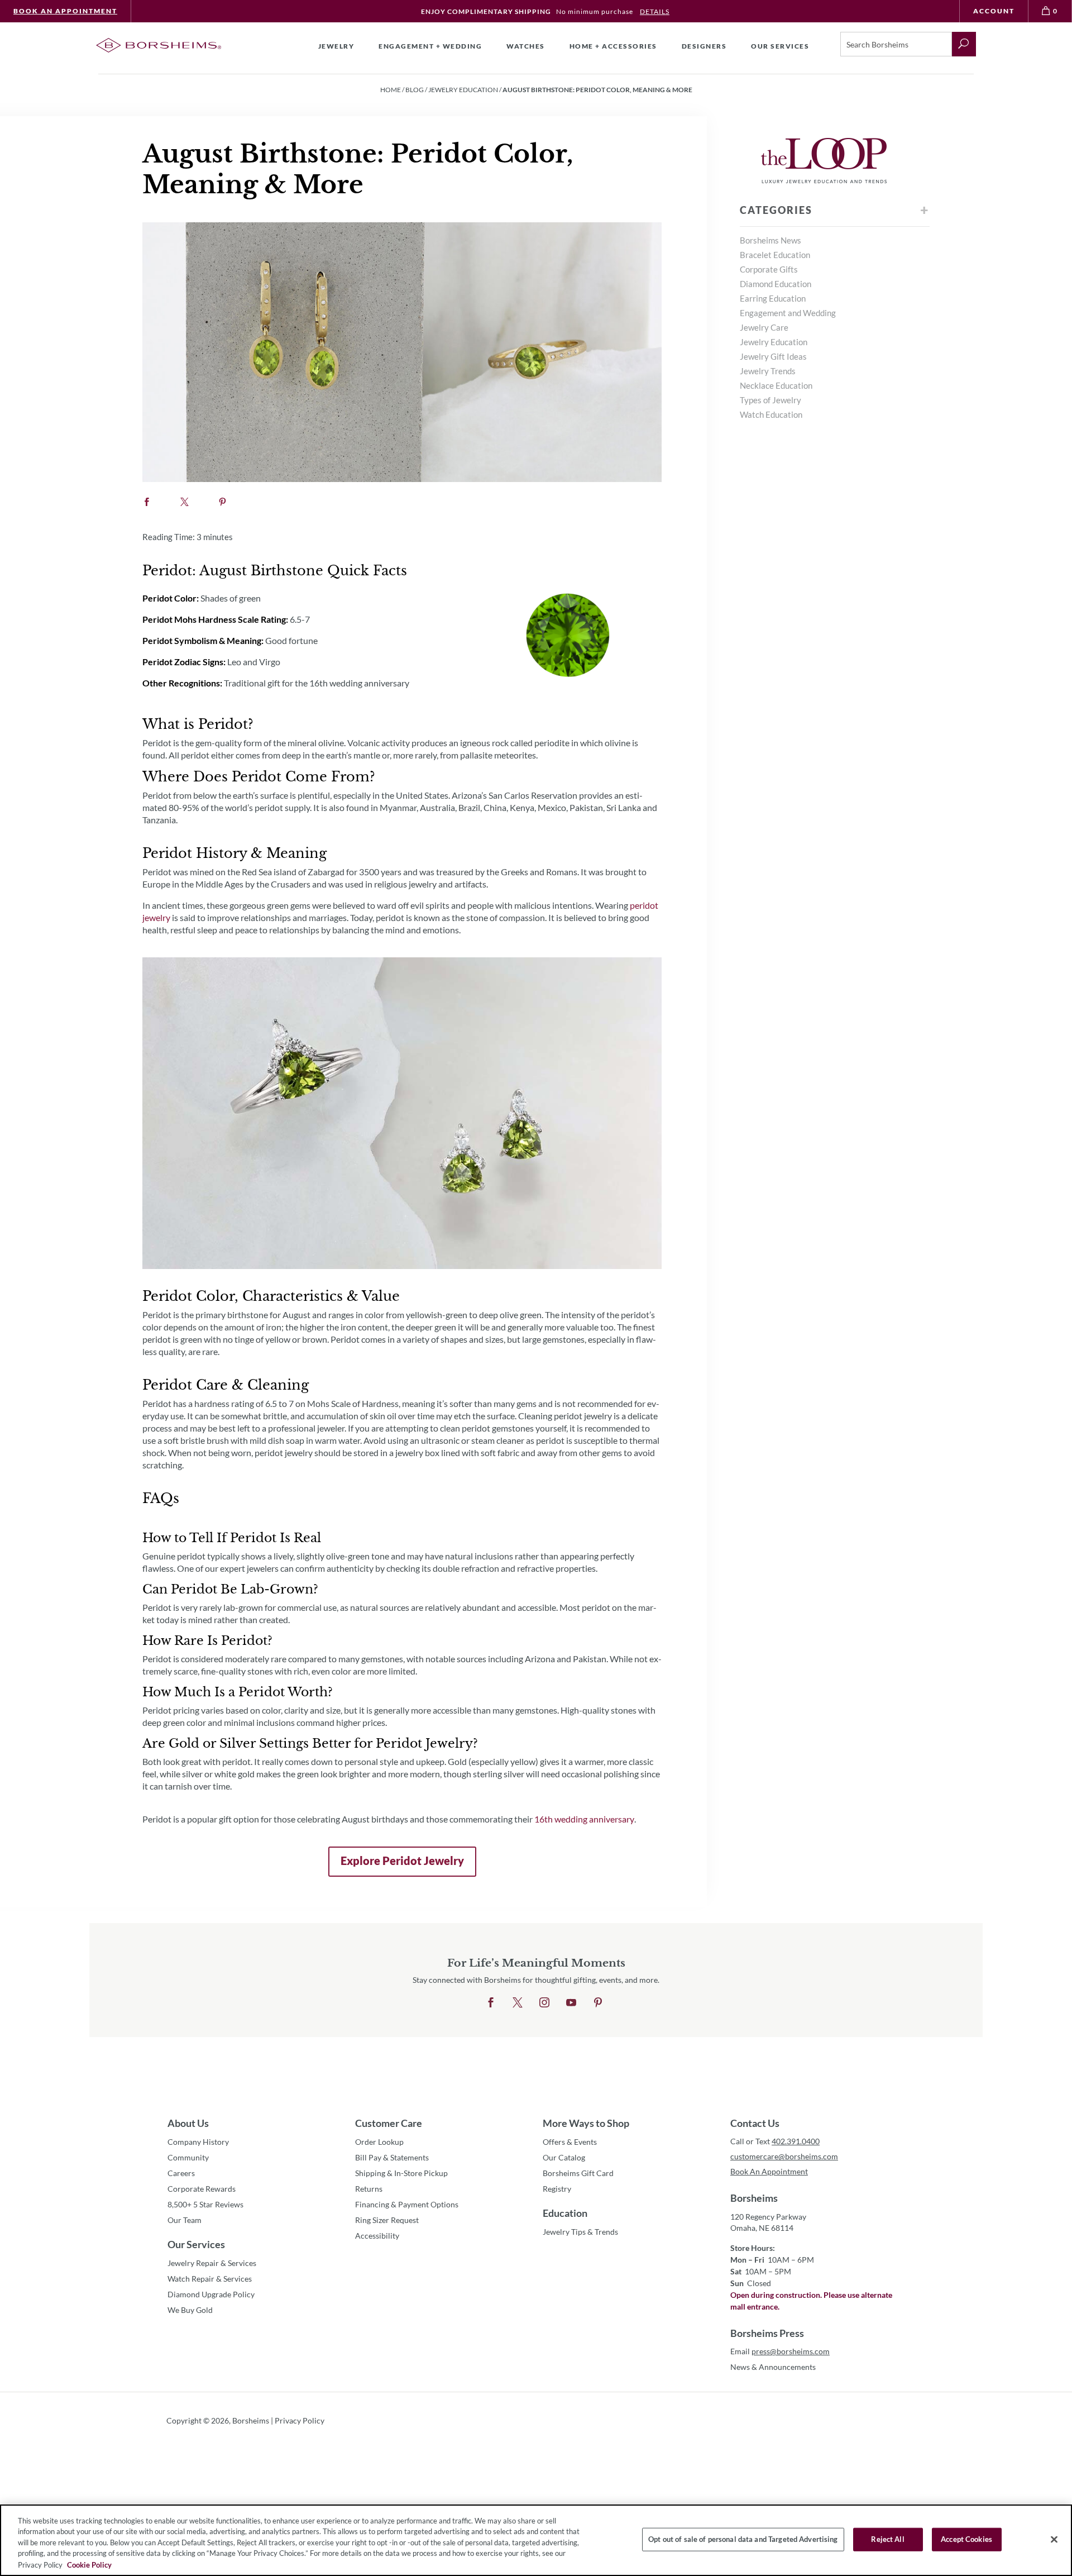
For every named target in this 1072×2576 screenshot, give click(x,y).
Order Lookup (379, 2142)
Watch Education (771, 414)
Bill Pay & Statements (392, 2157)
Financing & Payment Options (407, 2204)
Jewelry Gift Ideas (773, 356)
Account (994, 11)
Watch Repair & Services (210, 2279)
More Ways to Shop (586, 2123)
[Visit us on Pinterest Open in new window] (598, 2003)
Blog (415, 90)
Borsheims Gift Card (578, 2173)
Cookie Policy (89, 2564)
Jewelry (336, 46)
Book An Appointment (65, 11)
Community (188, 2157)
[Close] (1054, 2540)
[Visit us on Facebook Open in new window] (491, 2003)
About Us (188, 2123)
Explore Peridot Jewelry (396, 1865)
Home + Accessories (613, 46)
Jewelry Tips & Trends (580, 2232)
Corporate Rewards (202, 2189)
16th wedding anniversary (584, 1822)
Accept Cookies (966, 2539)
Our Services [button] (780, 46)
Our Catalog (564, 2157)
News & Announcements (773, 2367)
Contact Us (755, 2123)
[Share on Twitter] (185, 502)
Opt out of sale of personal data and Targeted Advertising (743, 2539)
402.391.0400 (796, 2141)
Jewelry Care (764, 327)
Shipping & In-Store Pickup (401, 2173)
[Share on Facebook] (147, 502)
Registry (557, 2189)
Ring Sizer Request (387, 2220)
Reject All (887, 2539)
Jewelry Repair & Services (212, 2263)
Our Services (196, 2244)
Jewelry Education (463, 90)
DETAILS (655, 11)
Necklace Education (776, 385)
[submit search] (964, 44)
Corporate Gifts (769, 269)
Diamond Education (776, 284)
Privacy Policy (300, 2420)
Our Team (185, 2220)
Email (780, 2351)
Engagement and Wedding (788, 313)
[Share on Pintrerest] (222, 502)
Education (565, 2213)
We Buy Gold (190, 2310)
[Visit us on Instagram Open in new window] (544, 2003)
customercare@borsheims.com (784, 2156)
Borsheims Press (767, 2333)
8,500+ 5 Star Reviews (205, 2204)
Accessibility (377, 2236)
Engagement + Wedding (430, 46)
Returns (369, 2189)
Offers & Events (570, 2142)
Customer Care (389, 2123)
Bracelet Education (775, 255)
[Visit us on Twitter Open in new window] (518, 2003)
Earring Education (773, 298)
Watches (526, 46)
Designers (704, 46)
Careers (181, 2173)
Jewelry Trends (768, 371)
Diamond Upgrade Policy (211, 2294)
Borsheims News (770, 240)
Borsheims (754, 2198)
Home (391, 90)
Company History (198, 2142)
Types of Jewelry (770, 400)
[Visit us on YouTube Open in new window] (571, 2003)
